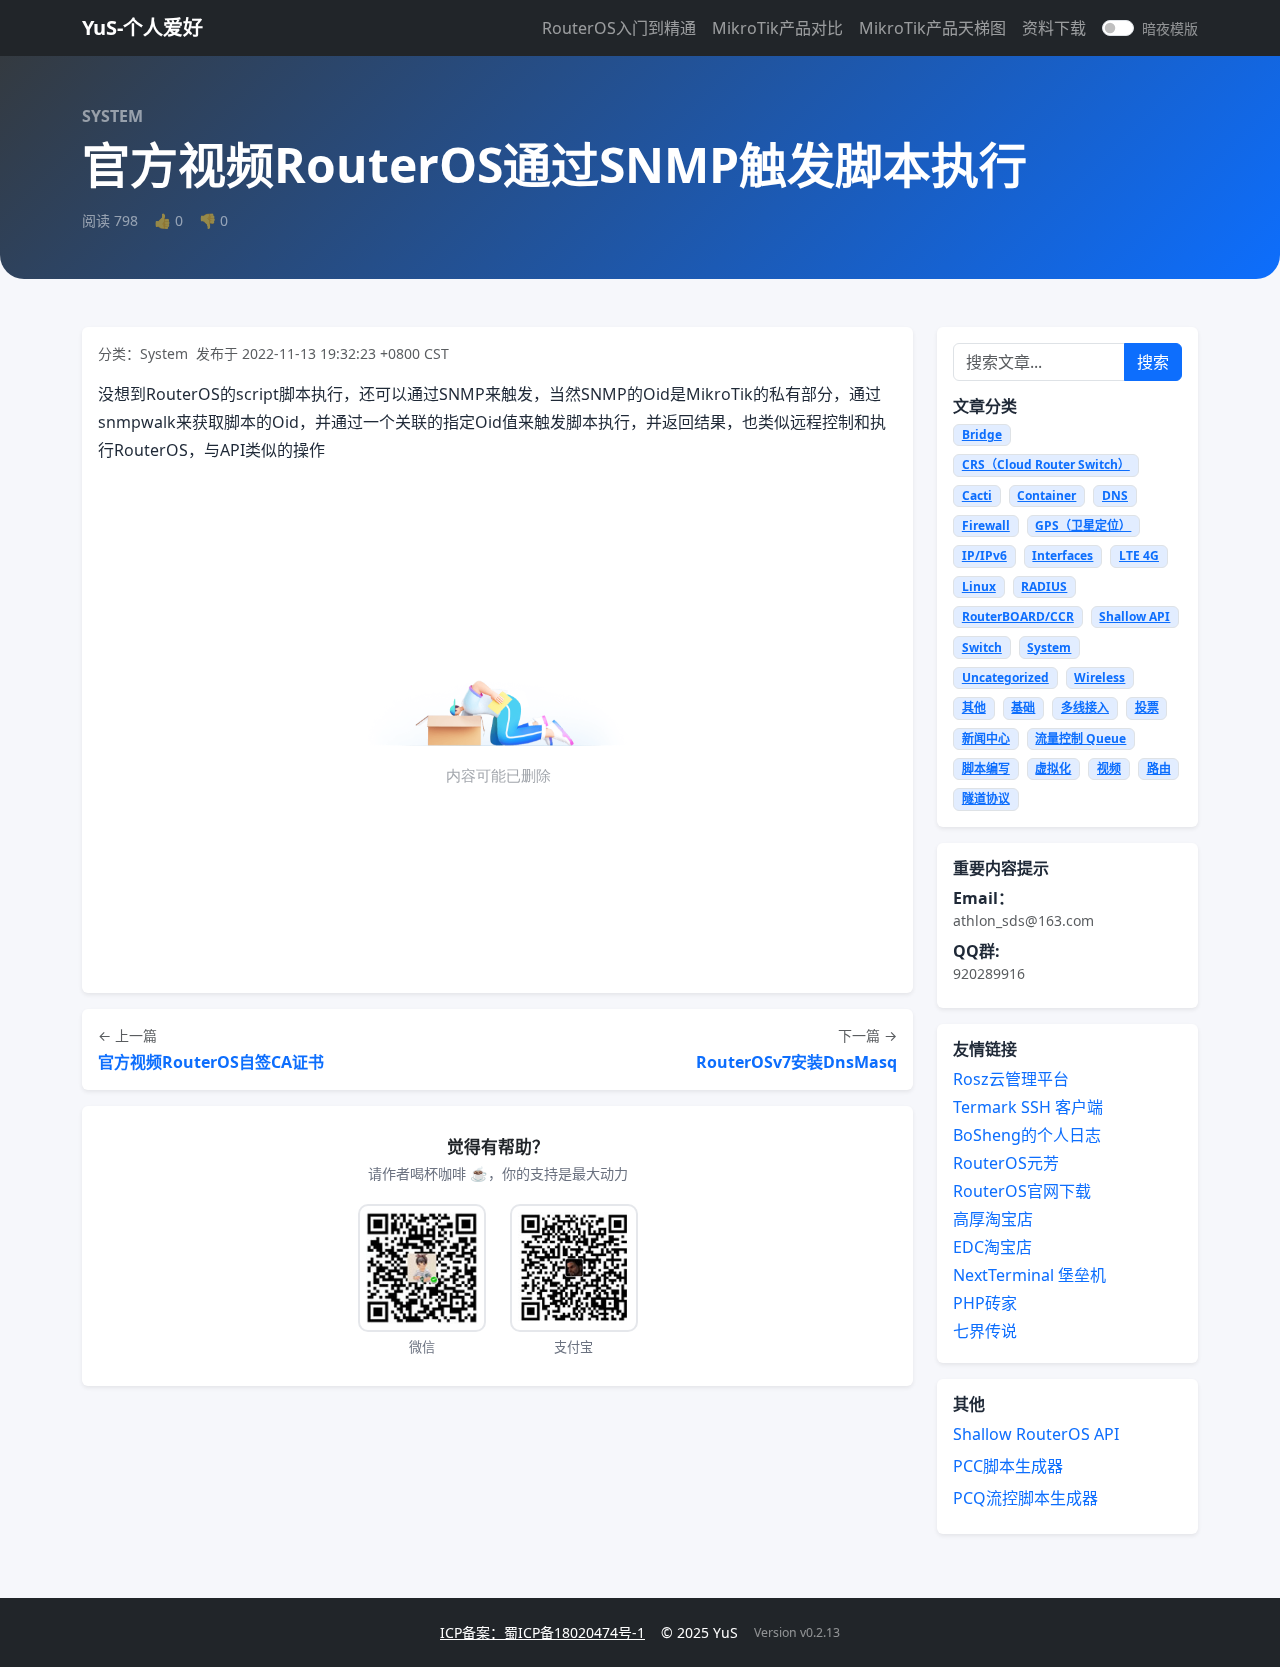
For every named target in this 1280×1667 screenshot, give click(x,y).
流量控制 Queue (1080, 738)
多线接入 (1085, 707)
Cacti (977, 495)
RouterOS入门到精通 (619, 28)
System (1049, 647)
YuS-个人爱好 (142, 27)
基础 (1023, 707)
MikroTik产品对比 (777, 28)
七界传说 (985, 1331)
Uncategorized (1005, 677)
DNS (1115, 495)
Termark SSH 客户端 (1028, 1107)
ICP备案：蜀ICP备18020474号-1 (542, 1632)
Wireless (1099, 677)
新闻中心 (986, 738)
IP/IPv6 (984, 555)
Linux (979, 586)
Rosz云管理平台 (1011, 1079)
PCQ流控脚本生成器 (1025, 1498)
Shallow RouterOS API (1036, 1434)
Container (1046, 495)
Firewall (986, 525)
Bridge (982, 434)
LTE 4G (1139, 555)
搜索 (1153, 362)
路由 (1159, 768)
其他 (974, 707)
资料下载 (1054, 28)
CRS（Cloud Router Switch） (1046, 464)
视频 (1109, 768)
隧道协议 (986, 798)
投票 (1147, 707)
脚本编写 (986, 768)
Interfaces (1062, 555)
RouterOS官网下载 (1022, 1191)
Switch (982, 647)
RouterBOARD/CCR (1018, 616)
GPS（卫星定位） (1083, 525)
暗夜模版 (1170, 28)
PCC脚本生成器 (1008, 1466)
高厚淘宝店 (993, 1219)
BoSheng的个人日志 (1027, 1135)
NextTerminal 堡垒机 (1029, 1275)
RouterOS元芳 (1006, 1163)
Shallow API (1134, 616)
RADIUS (1044, 586)
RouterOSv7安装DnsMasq (796, 1062)
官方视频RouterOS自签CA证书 (211, 1062)
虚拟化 (1053, 768)
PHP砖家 (985, 1303)
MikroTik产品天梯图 (932, 28)
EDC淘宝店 (992, 1247)
